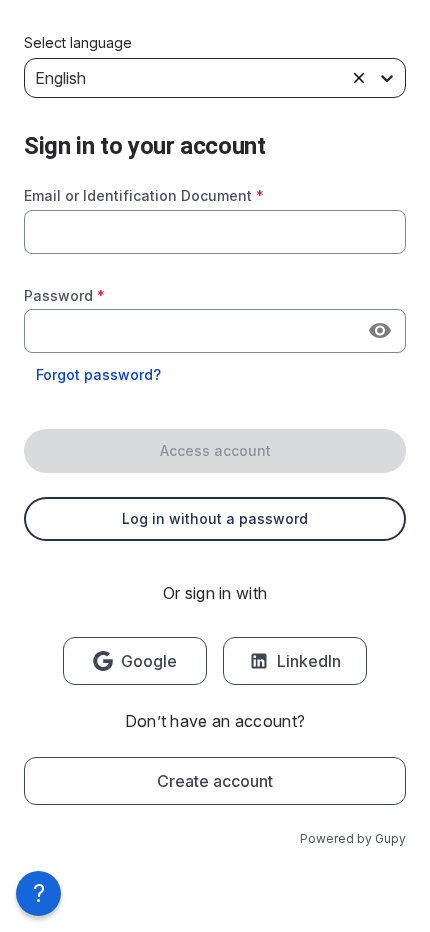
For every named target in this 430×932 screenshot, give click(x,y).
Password (64, 295)
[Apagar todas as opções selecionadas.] (359, 78)
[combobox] (215, 232)
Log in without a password (215, 518)
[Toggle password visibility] (380, 331)
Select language (78, 43)
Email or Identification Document (144, 195)
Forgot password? (98, 374)
